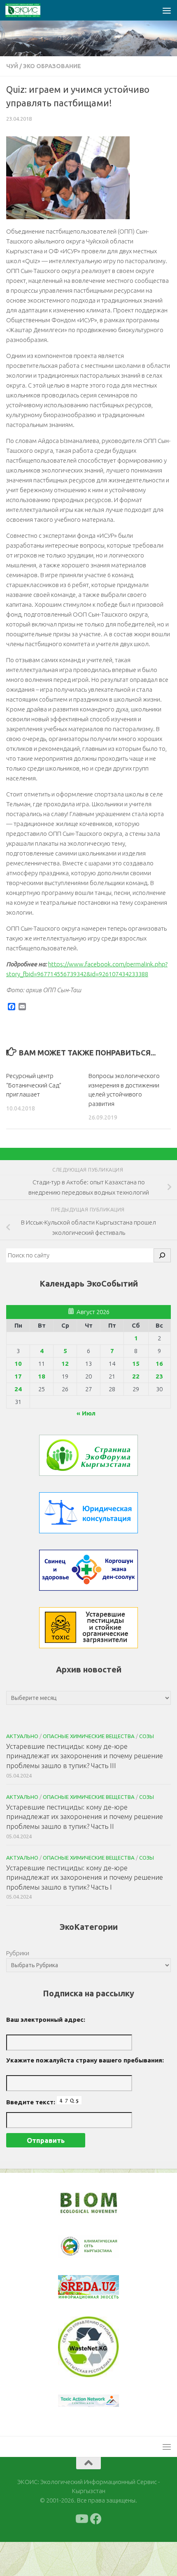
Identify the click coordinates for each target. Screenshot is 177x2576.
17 (18, 1376)
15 (136, 1364)
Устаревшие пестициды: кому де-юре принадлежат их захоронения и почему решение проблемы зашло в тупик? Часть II (85, 1817)
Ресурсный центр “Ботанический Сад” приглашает (34, 1085)
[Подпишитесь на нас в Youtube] (81, 2553)
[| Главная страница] (29, 10)
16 (159, 1364)
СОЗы (147, 1736)
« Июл (86, 1413)
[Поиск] (162, 1255)
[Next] (102, 2252)
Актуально (22, 1736)
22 (136, 1376)
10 (18, 1364)
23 (159, 1376)
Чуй (12, 66)
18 (42, 1376)
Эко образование (52, 66)
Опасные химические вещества (89, 1736)
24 (18, 1389)
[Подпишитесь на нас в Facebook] (96, 2553)
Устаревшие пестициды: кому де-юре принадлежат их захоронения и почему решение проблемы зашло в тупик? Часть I (85, 1877)
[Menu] (167, 10)
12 (65, 1364)
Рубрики (18, 1953)
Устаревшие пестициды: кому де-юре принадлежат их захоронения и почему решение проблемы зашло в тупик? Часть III (85, 1756)
